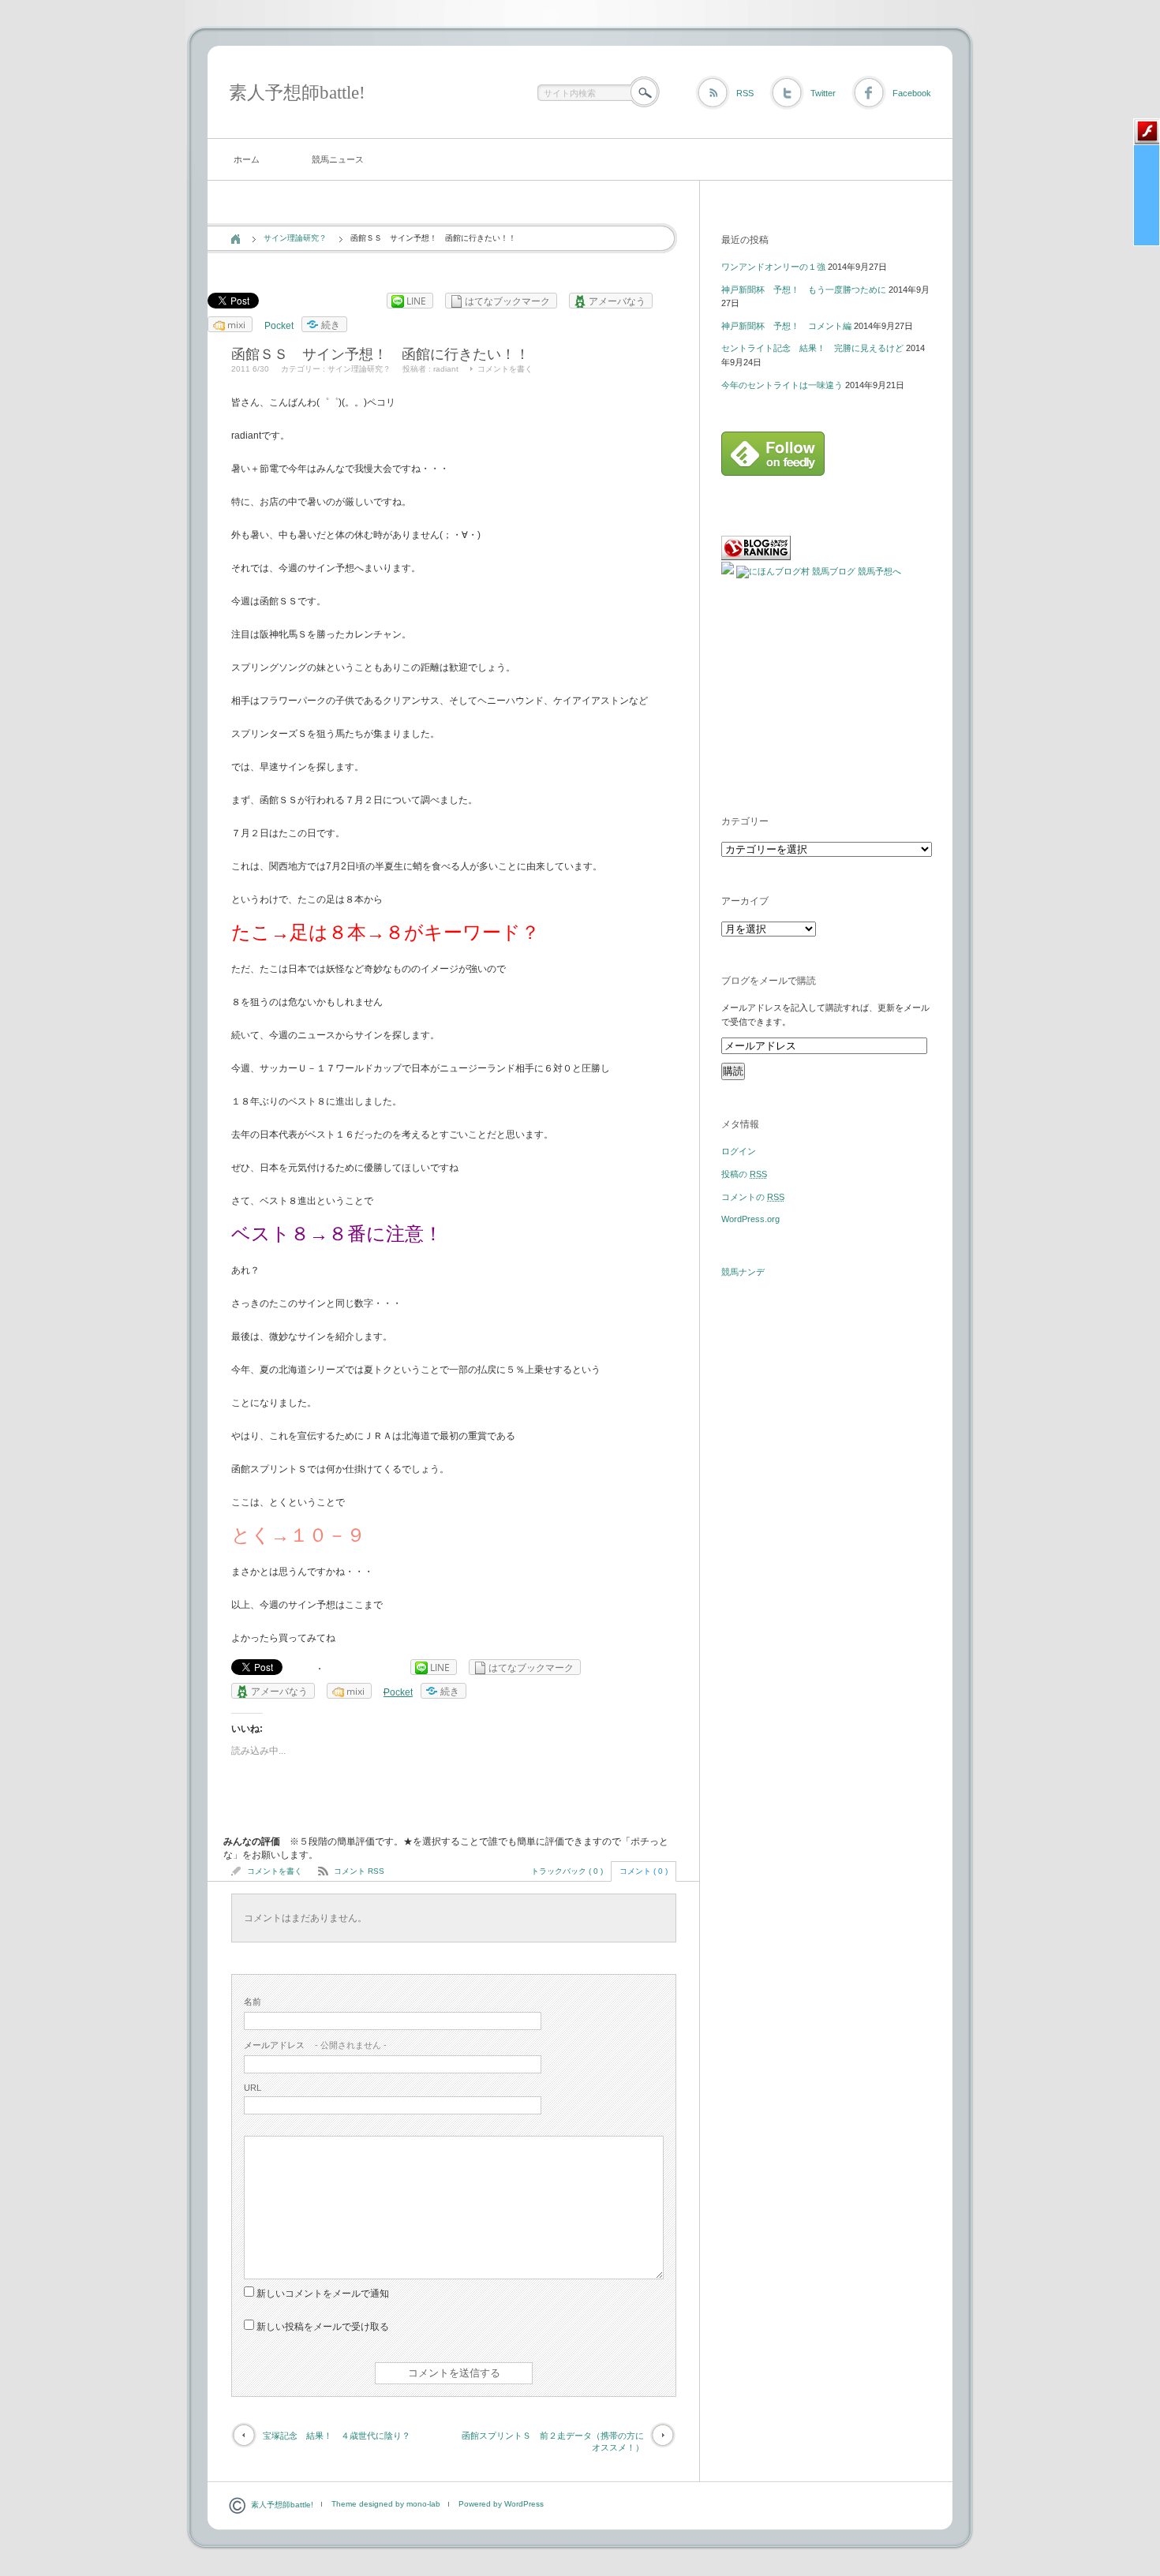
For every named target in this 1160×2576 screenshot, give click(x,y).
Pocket (279, 326)
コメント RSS (359, 1871)
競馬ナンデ (743, 1272)
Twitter (823, 93)
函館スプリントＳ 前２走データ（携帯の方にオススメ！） (553, 2441)
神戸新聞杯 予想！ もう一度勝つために (804, 290)
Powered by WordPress (501, 2504)
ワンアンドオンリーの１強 (773, 267)
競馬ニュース (338, 159)
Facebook (912, 93)
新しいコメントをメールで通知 (323, 2294)
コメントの (753, 1197)
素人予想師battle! (297, 93)
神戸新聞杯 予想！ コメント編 (786, 326)
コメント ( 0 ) (644, 1871)
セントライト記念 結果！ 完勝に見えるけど (812, 348)
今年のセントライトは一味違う (782, 385)
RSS (745, 93)
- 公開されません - (315, 2045)
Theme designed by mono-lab (386, 2504)
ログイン (739, 1151)
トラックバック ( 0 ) (567, 1871)
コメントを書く (505, 369)
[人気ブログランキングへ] (756, 557)
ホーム (247, 159)
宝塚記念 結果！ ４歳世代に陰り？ (337, 2436)
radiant (446, 369)
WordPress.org (750, 1219)
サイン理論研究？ (295, 238)
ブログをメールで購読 (769, 981)
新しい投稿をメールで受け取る (323, 2327)
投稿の (744, 1174)
